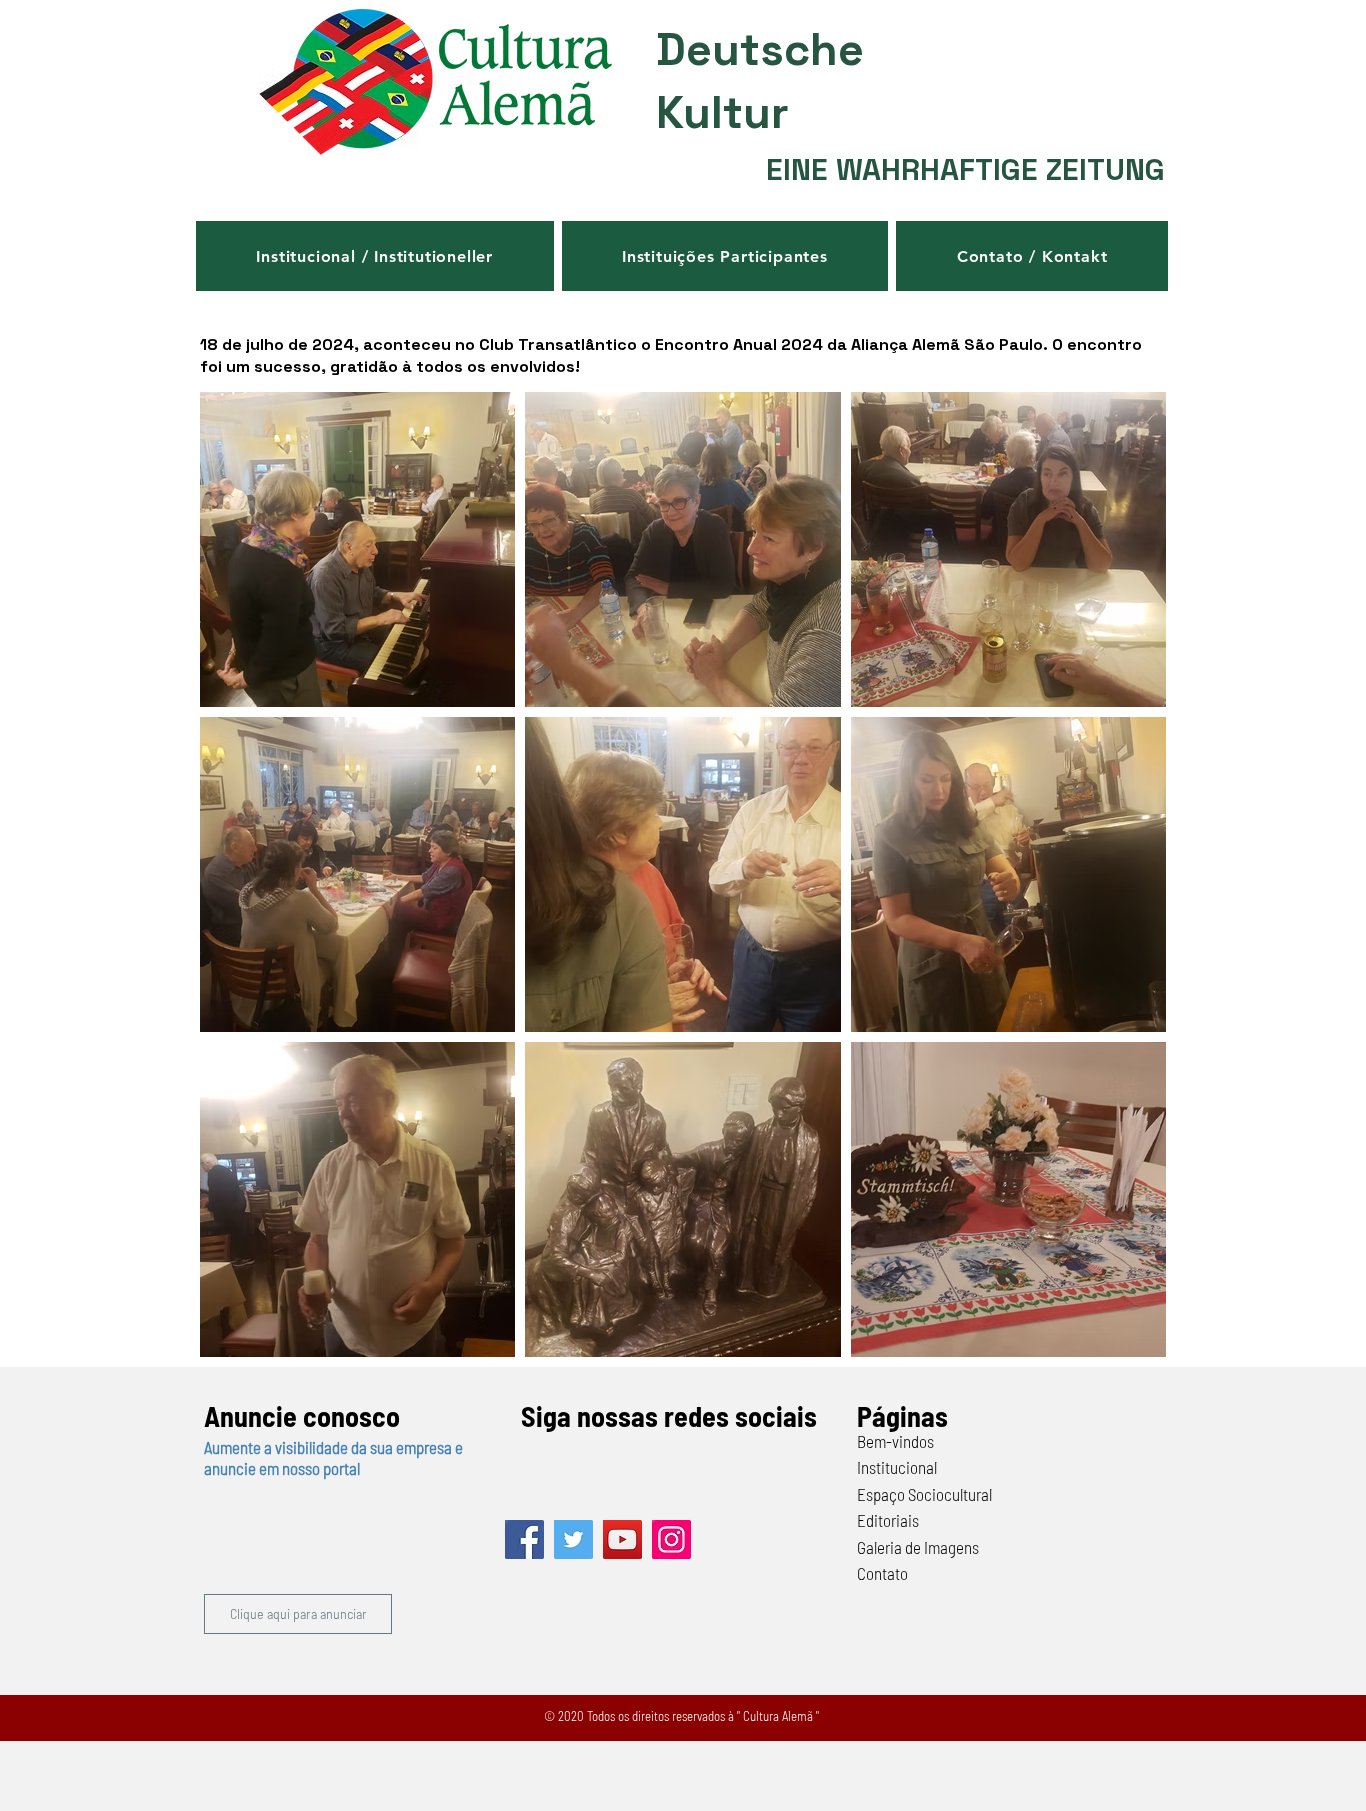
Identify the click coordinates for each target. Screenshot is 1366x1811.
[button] (375, 256)
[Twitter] (573, 1539)
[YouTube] (622, 1539)
